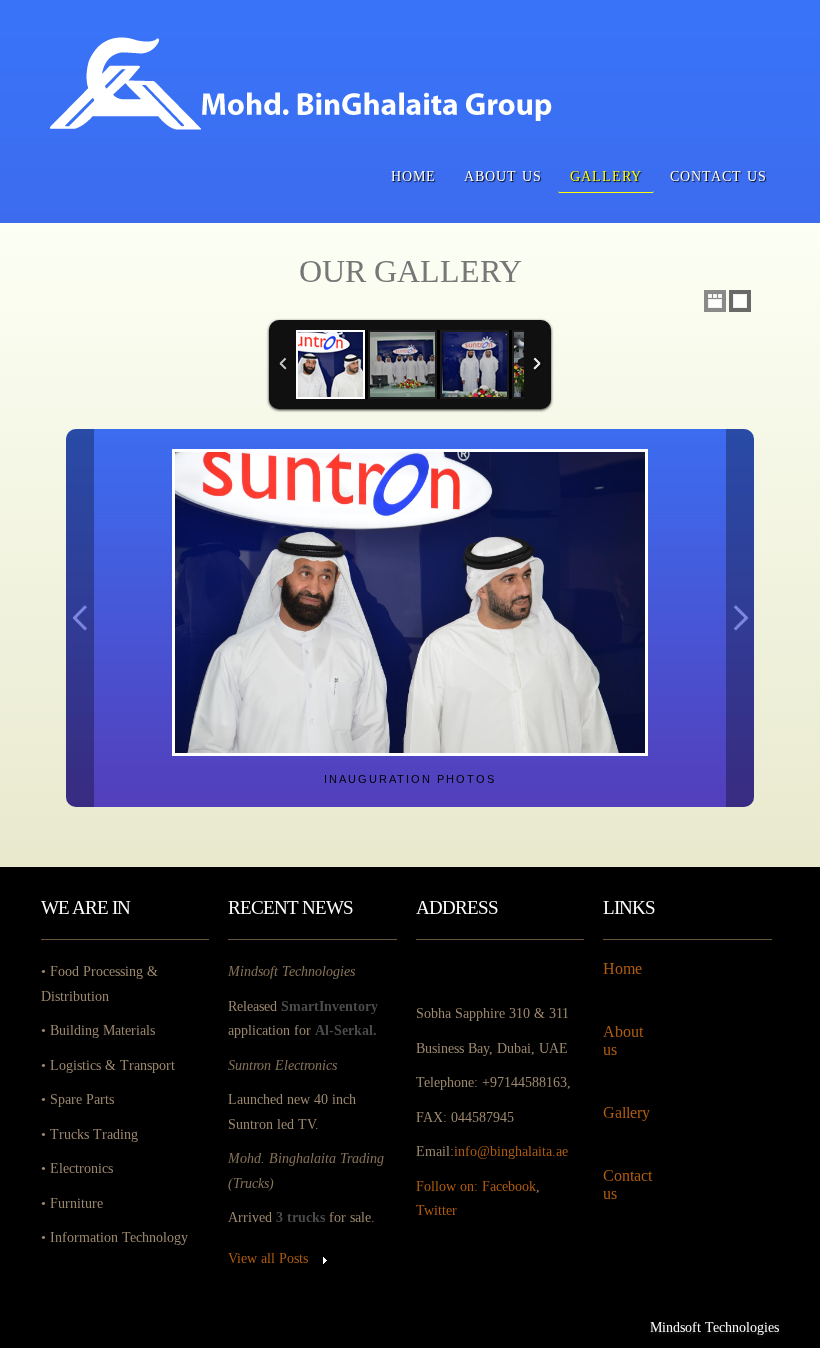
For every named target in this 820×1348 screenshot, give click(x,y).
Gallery (606, 176)
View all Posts (268, 1258)
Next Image (740, 618)
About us (503, 176)
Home (413, 176)
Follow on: (449, 1186)
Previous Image (80, 618)
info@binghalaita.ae (511, 1151)
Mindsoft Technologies (714, 1327)
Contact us (718, 176)
